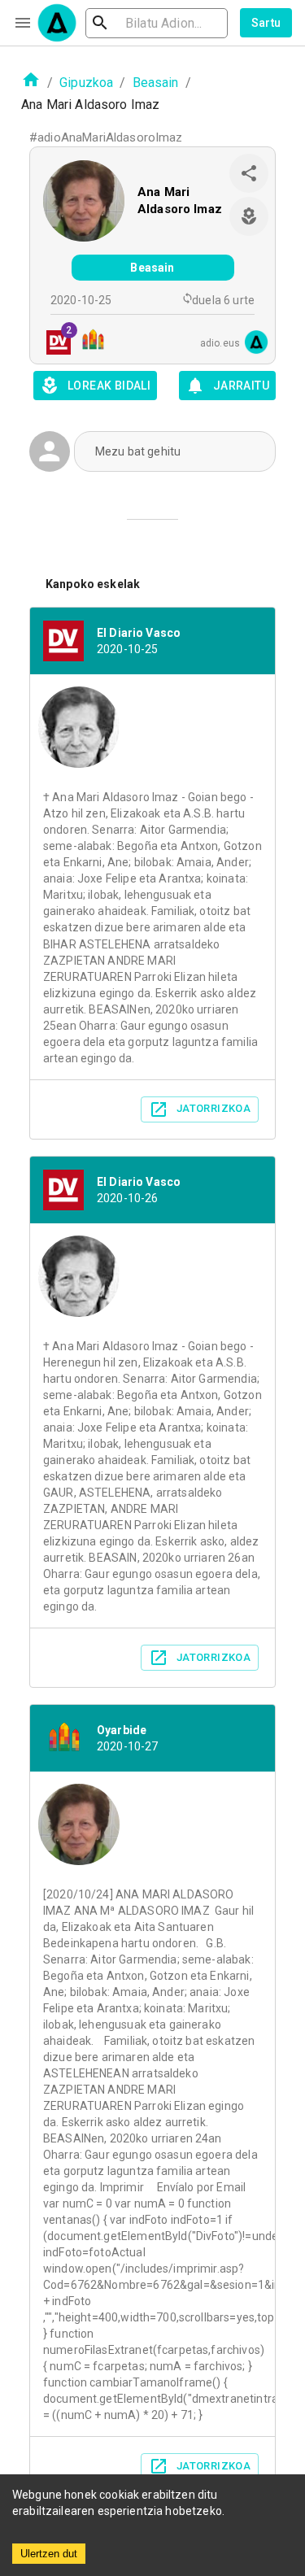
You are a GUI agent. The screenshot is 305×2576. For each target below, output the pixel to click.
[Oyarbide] (88, 342)
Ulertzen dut (49, 2554)
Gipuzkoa (86, 83)
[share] (249, 173)
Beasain (156, 83)
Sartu (266, 23)
